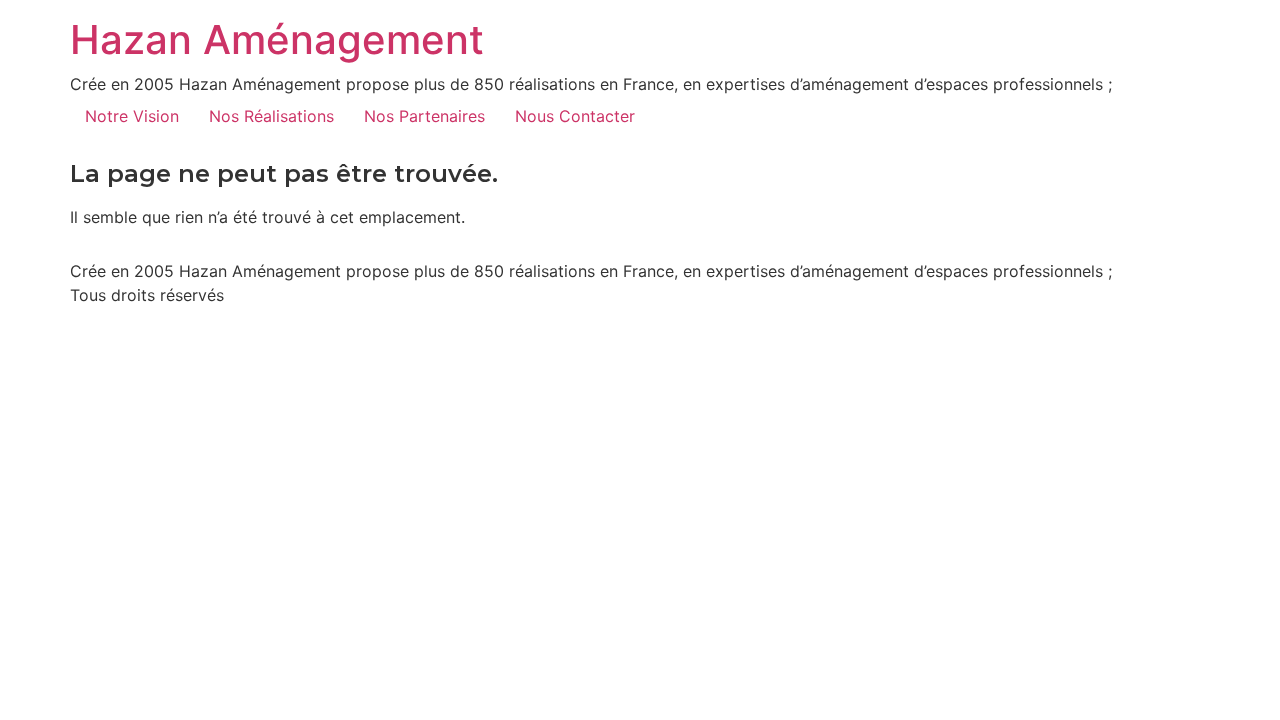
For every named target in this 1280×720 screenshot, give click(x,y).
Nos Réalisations (271, 116)
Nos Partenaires (424, 116)
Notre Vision (132, 116)
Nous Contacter (575, 116)
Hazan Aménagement (277, 39)
